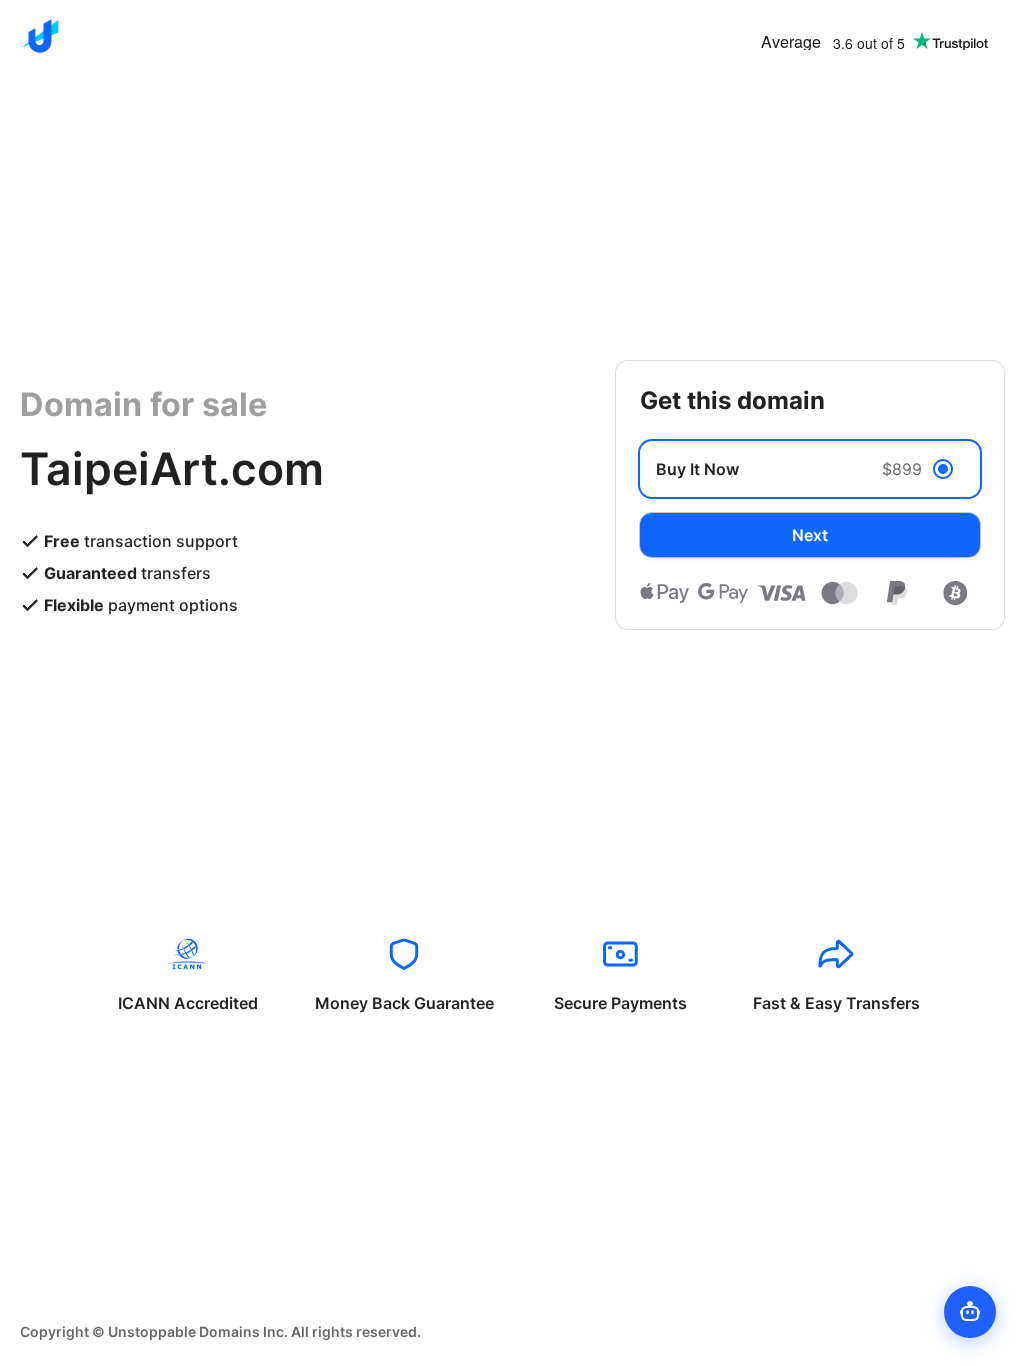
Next (810, 535)
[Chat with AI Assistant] (970, 1312)
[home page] (40, 36)
